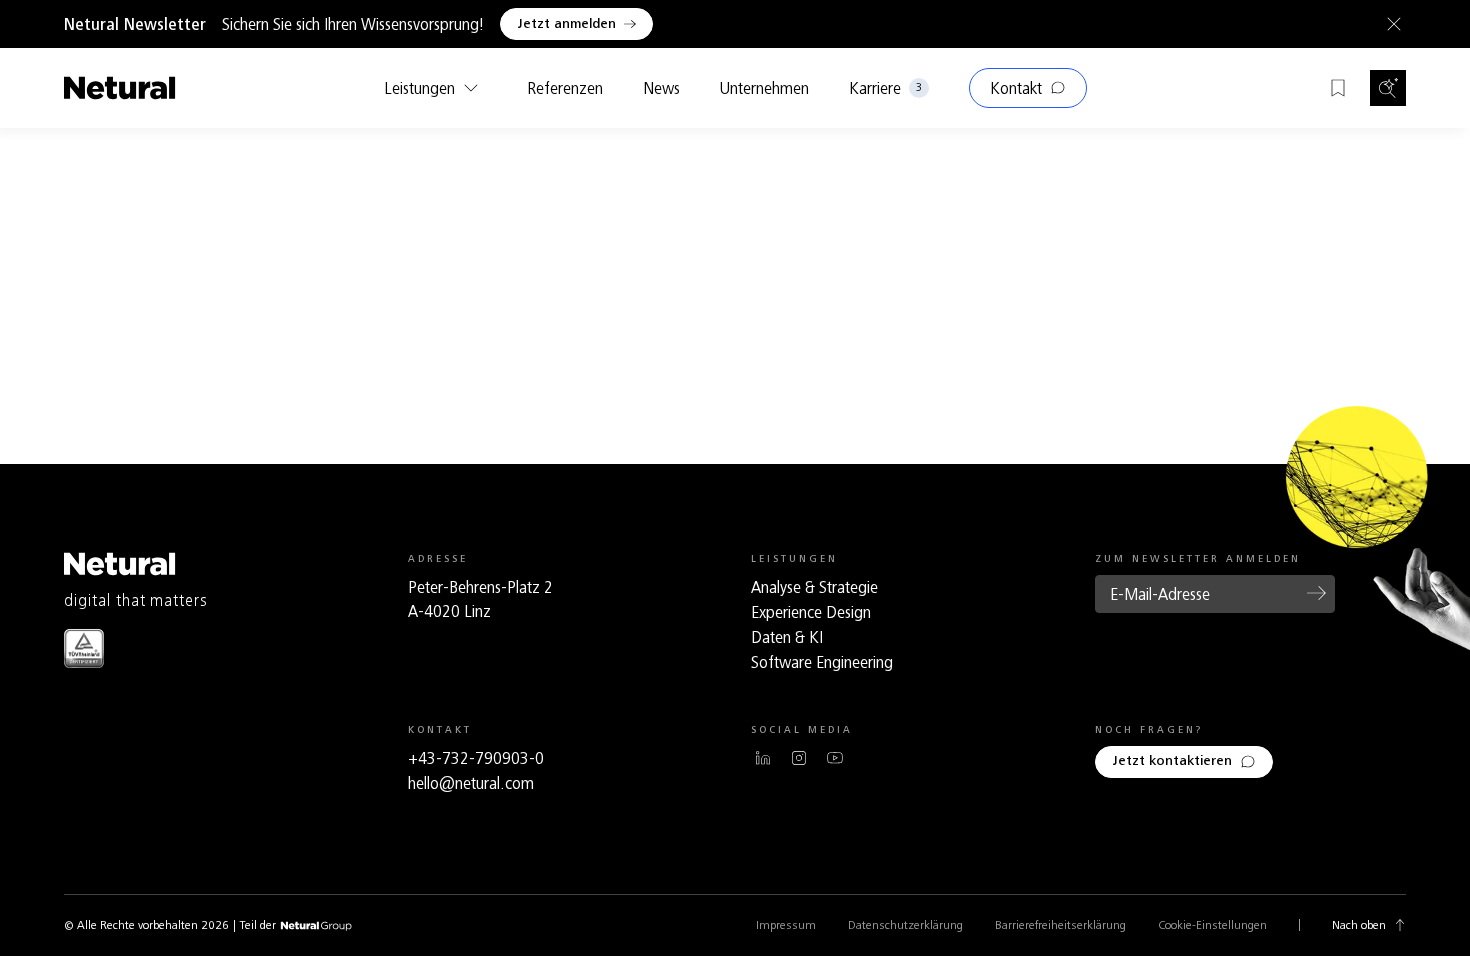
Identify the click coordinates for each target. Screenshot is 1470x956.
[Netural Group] (316, 926)
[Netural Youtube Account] (835, 758)
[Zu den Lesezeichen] (1338, 88)
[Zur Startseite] (120, 88)
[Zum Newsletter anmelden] (1317, 593)
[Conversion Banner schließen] (1390, 24)
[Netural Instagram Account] (799, 758)
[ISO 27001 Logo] (84, 648)
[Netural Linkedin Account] (763, 758)
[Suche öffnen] (1388, 88)
